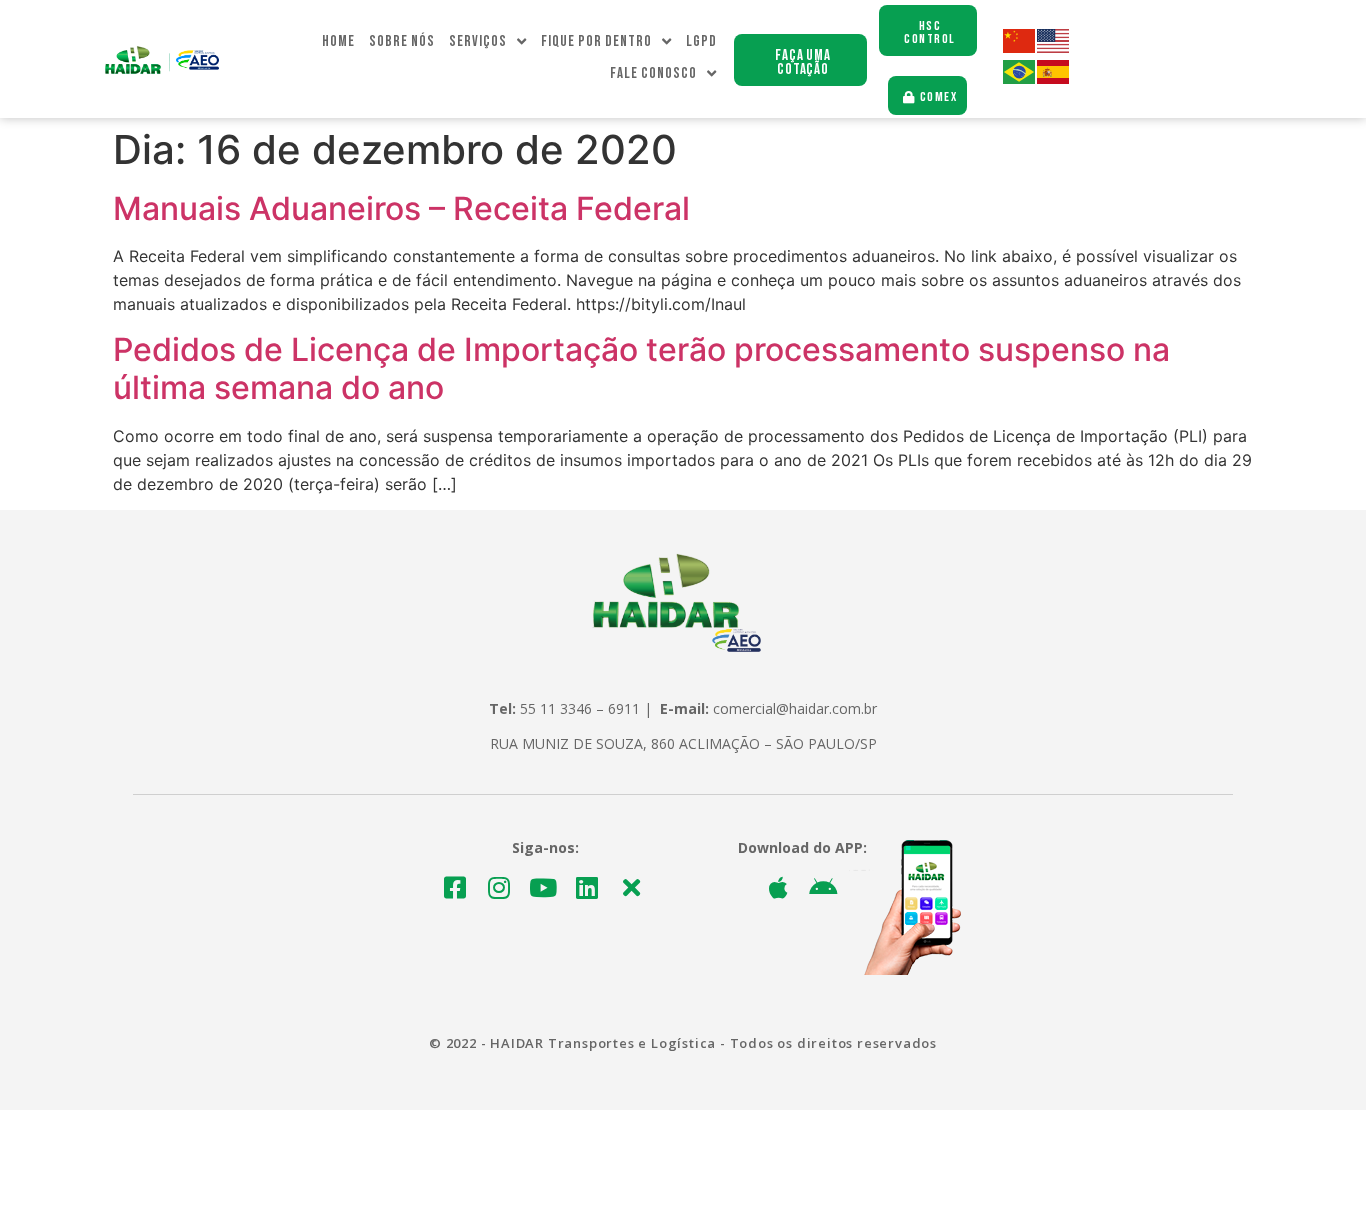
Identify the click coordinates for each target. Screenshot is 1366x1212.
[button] (800, 60)
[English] (1054, 47)
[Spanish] (1054, 78)
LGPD (701, 41)
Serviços (478, 41)
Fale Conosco (653, 73)
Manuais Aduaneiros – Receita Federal (401, 208)
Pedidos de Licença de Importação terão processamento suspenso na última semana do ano (641, 368)
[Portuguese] (1020, 78)
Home (338, 41)
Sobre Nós (402, 41)
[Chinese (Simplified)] (1020, 47)
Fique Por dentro (596, 41)
